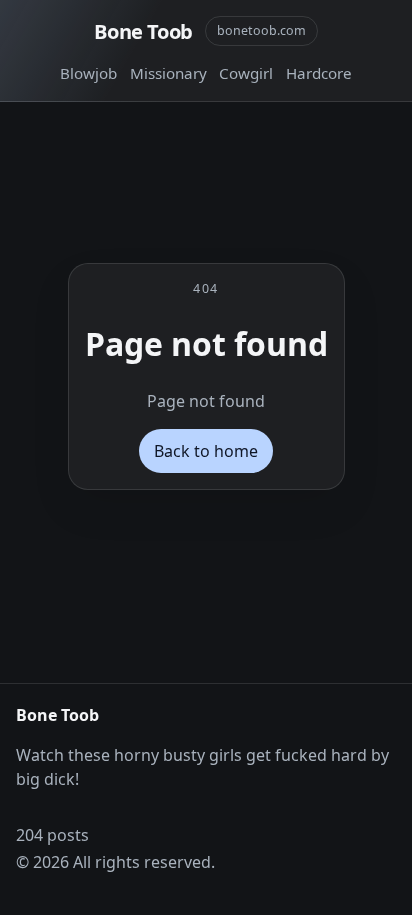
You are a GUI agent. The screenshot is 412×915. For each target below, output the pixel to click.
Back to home (206, 451)
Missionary (168, 73)
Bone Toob (143, 31)
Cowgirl (246, 73)
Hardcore (319, 73)
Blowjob (88, 73)
